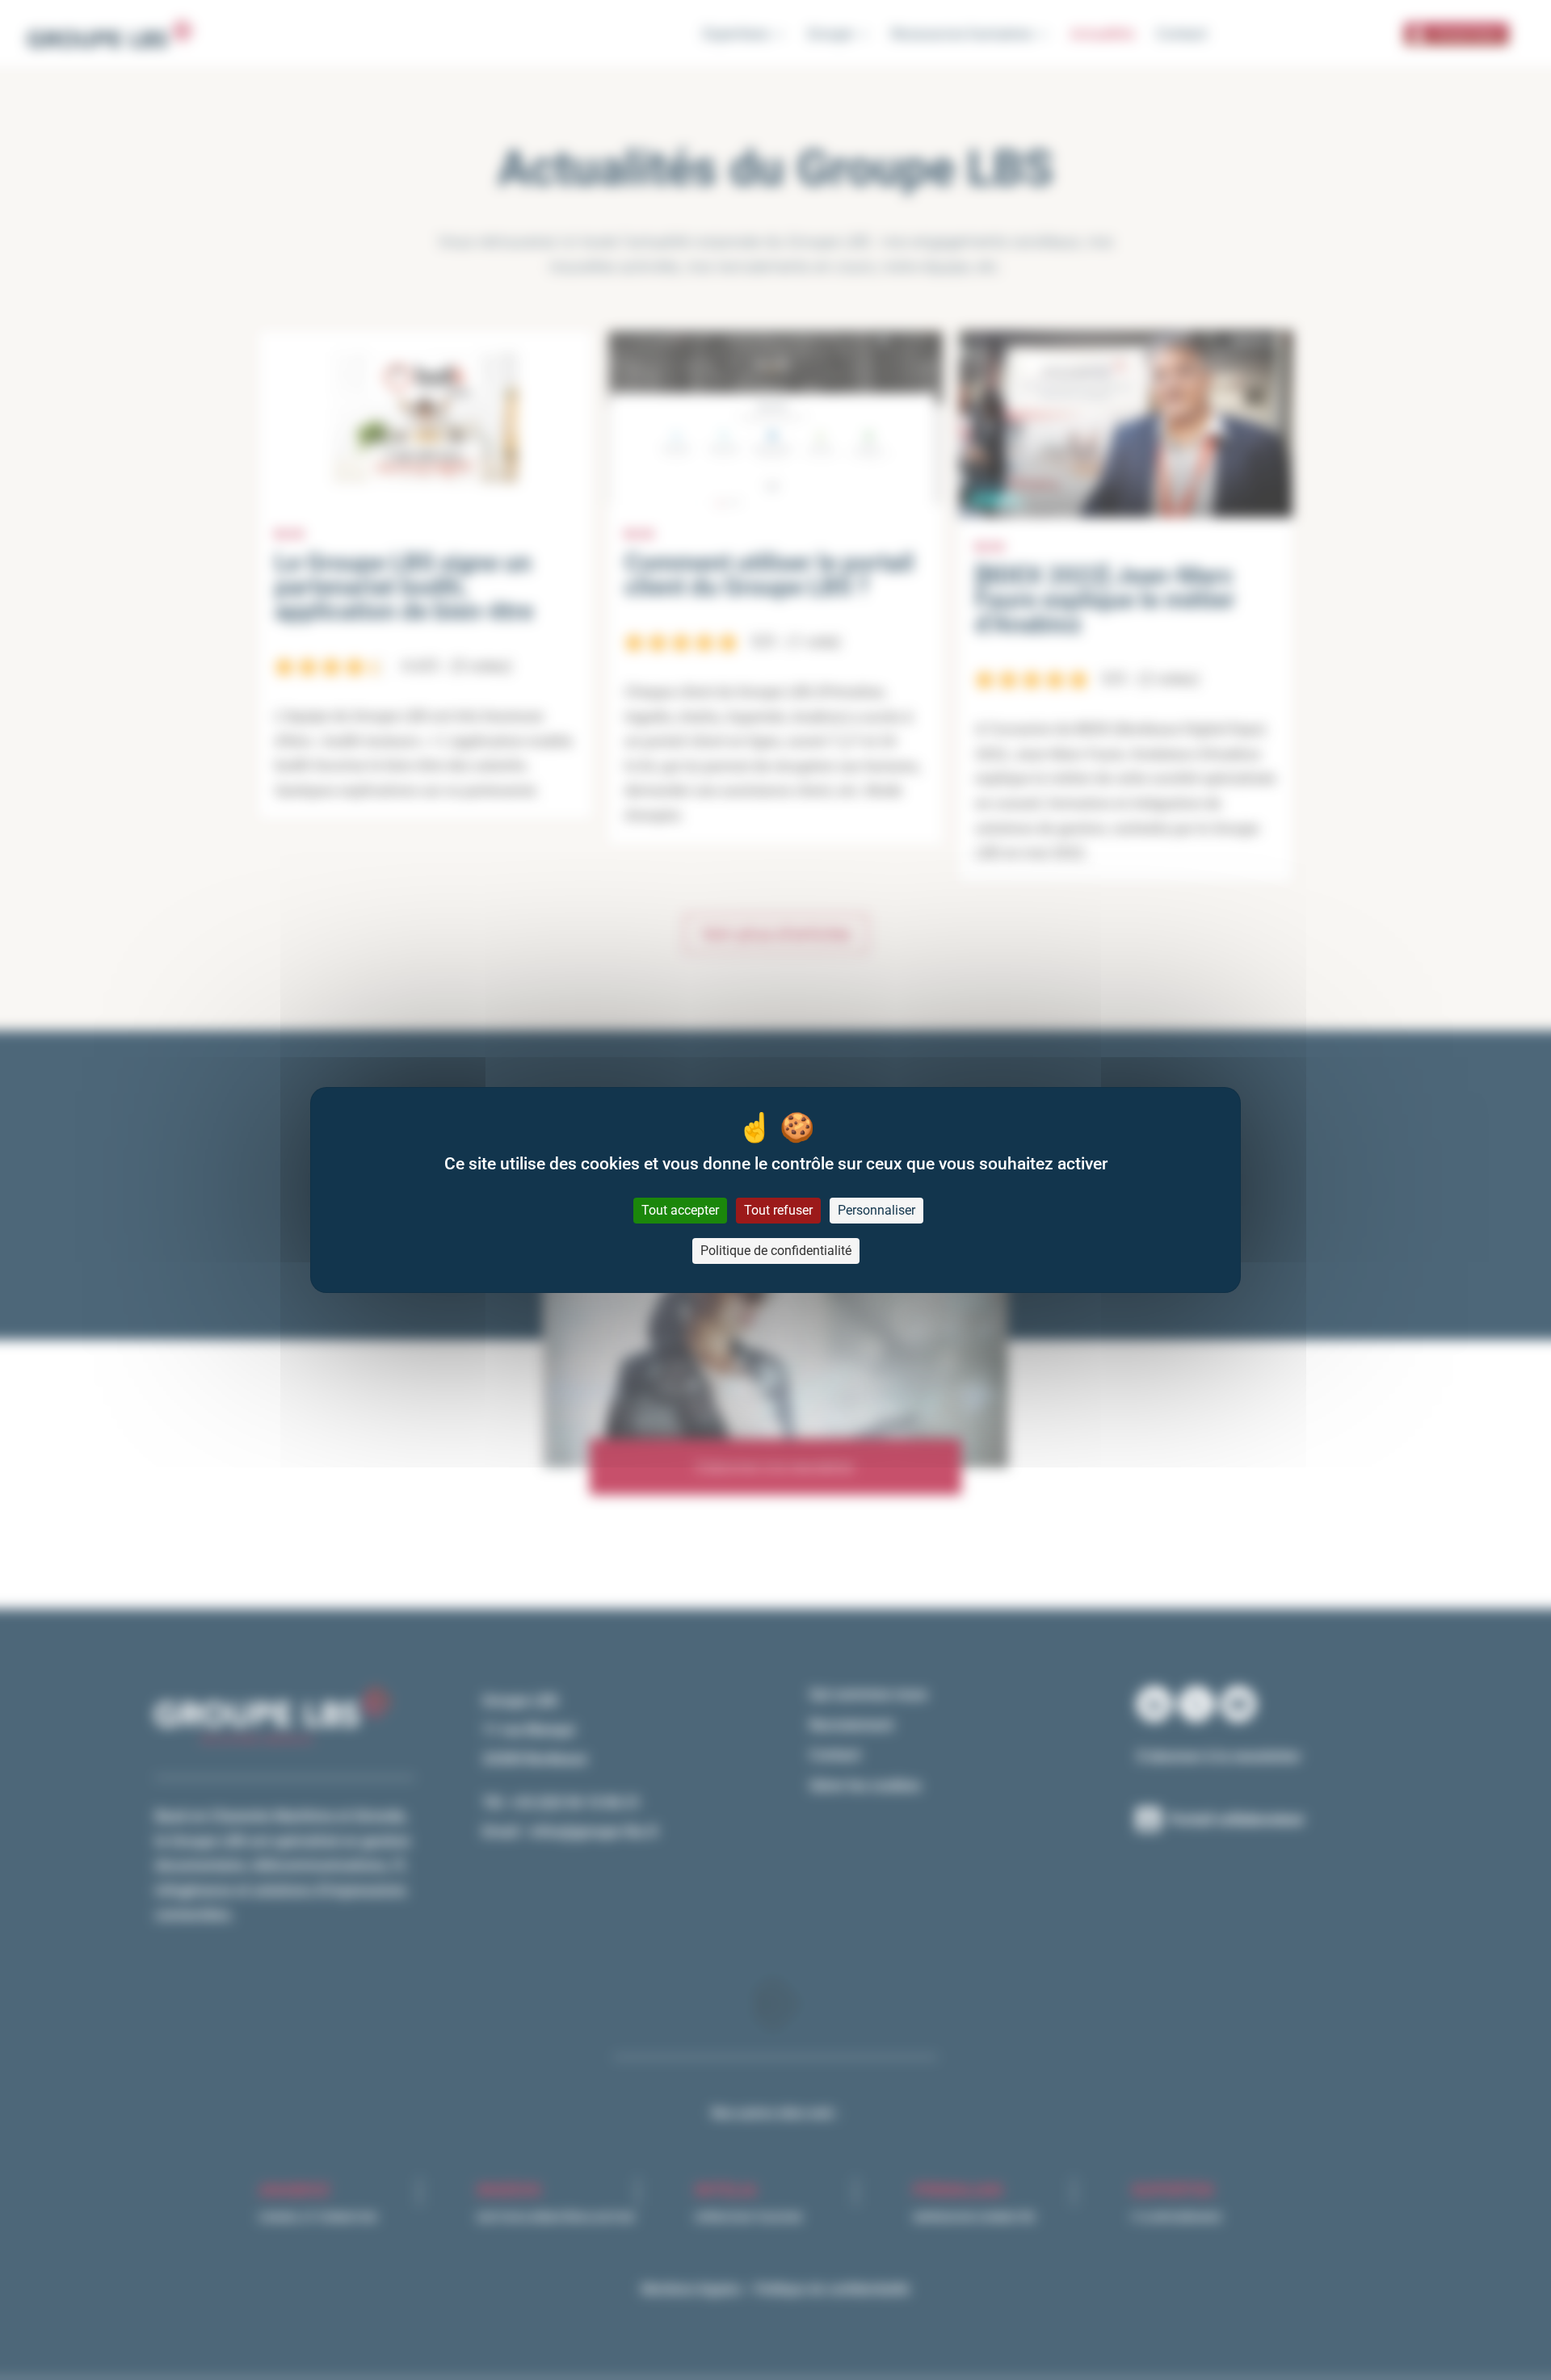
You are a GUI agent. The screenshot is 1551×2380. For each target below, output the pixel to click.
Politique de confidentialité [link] (776, 1251)
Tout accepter (680, 1210)
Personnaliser (876, 1210)
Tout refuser (778, 1210)
